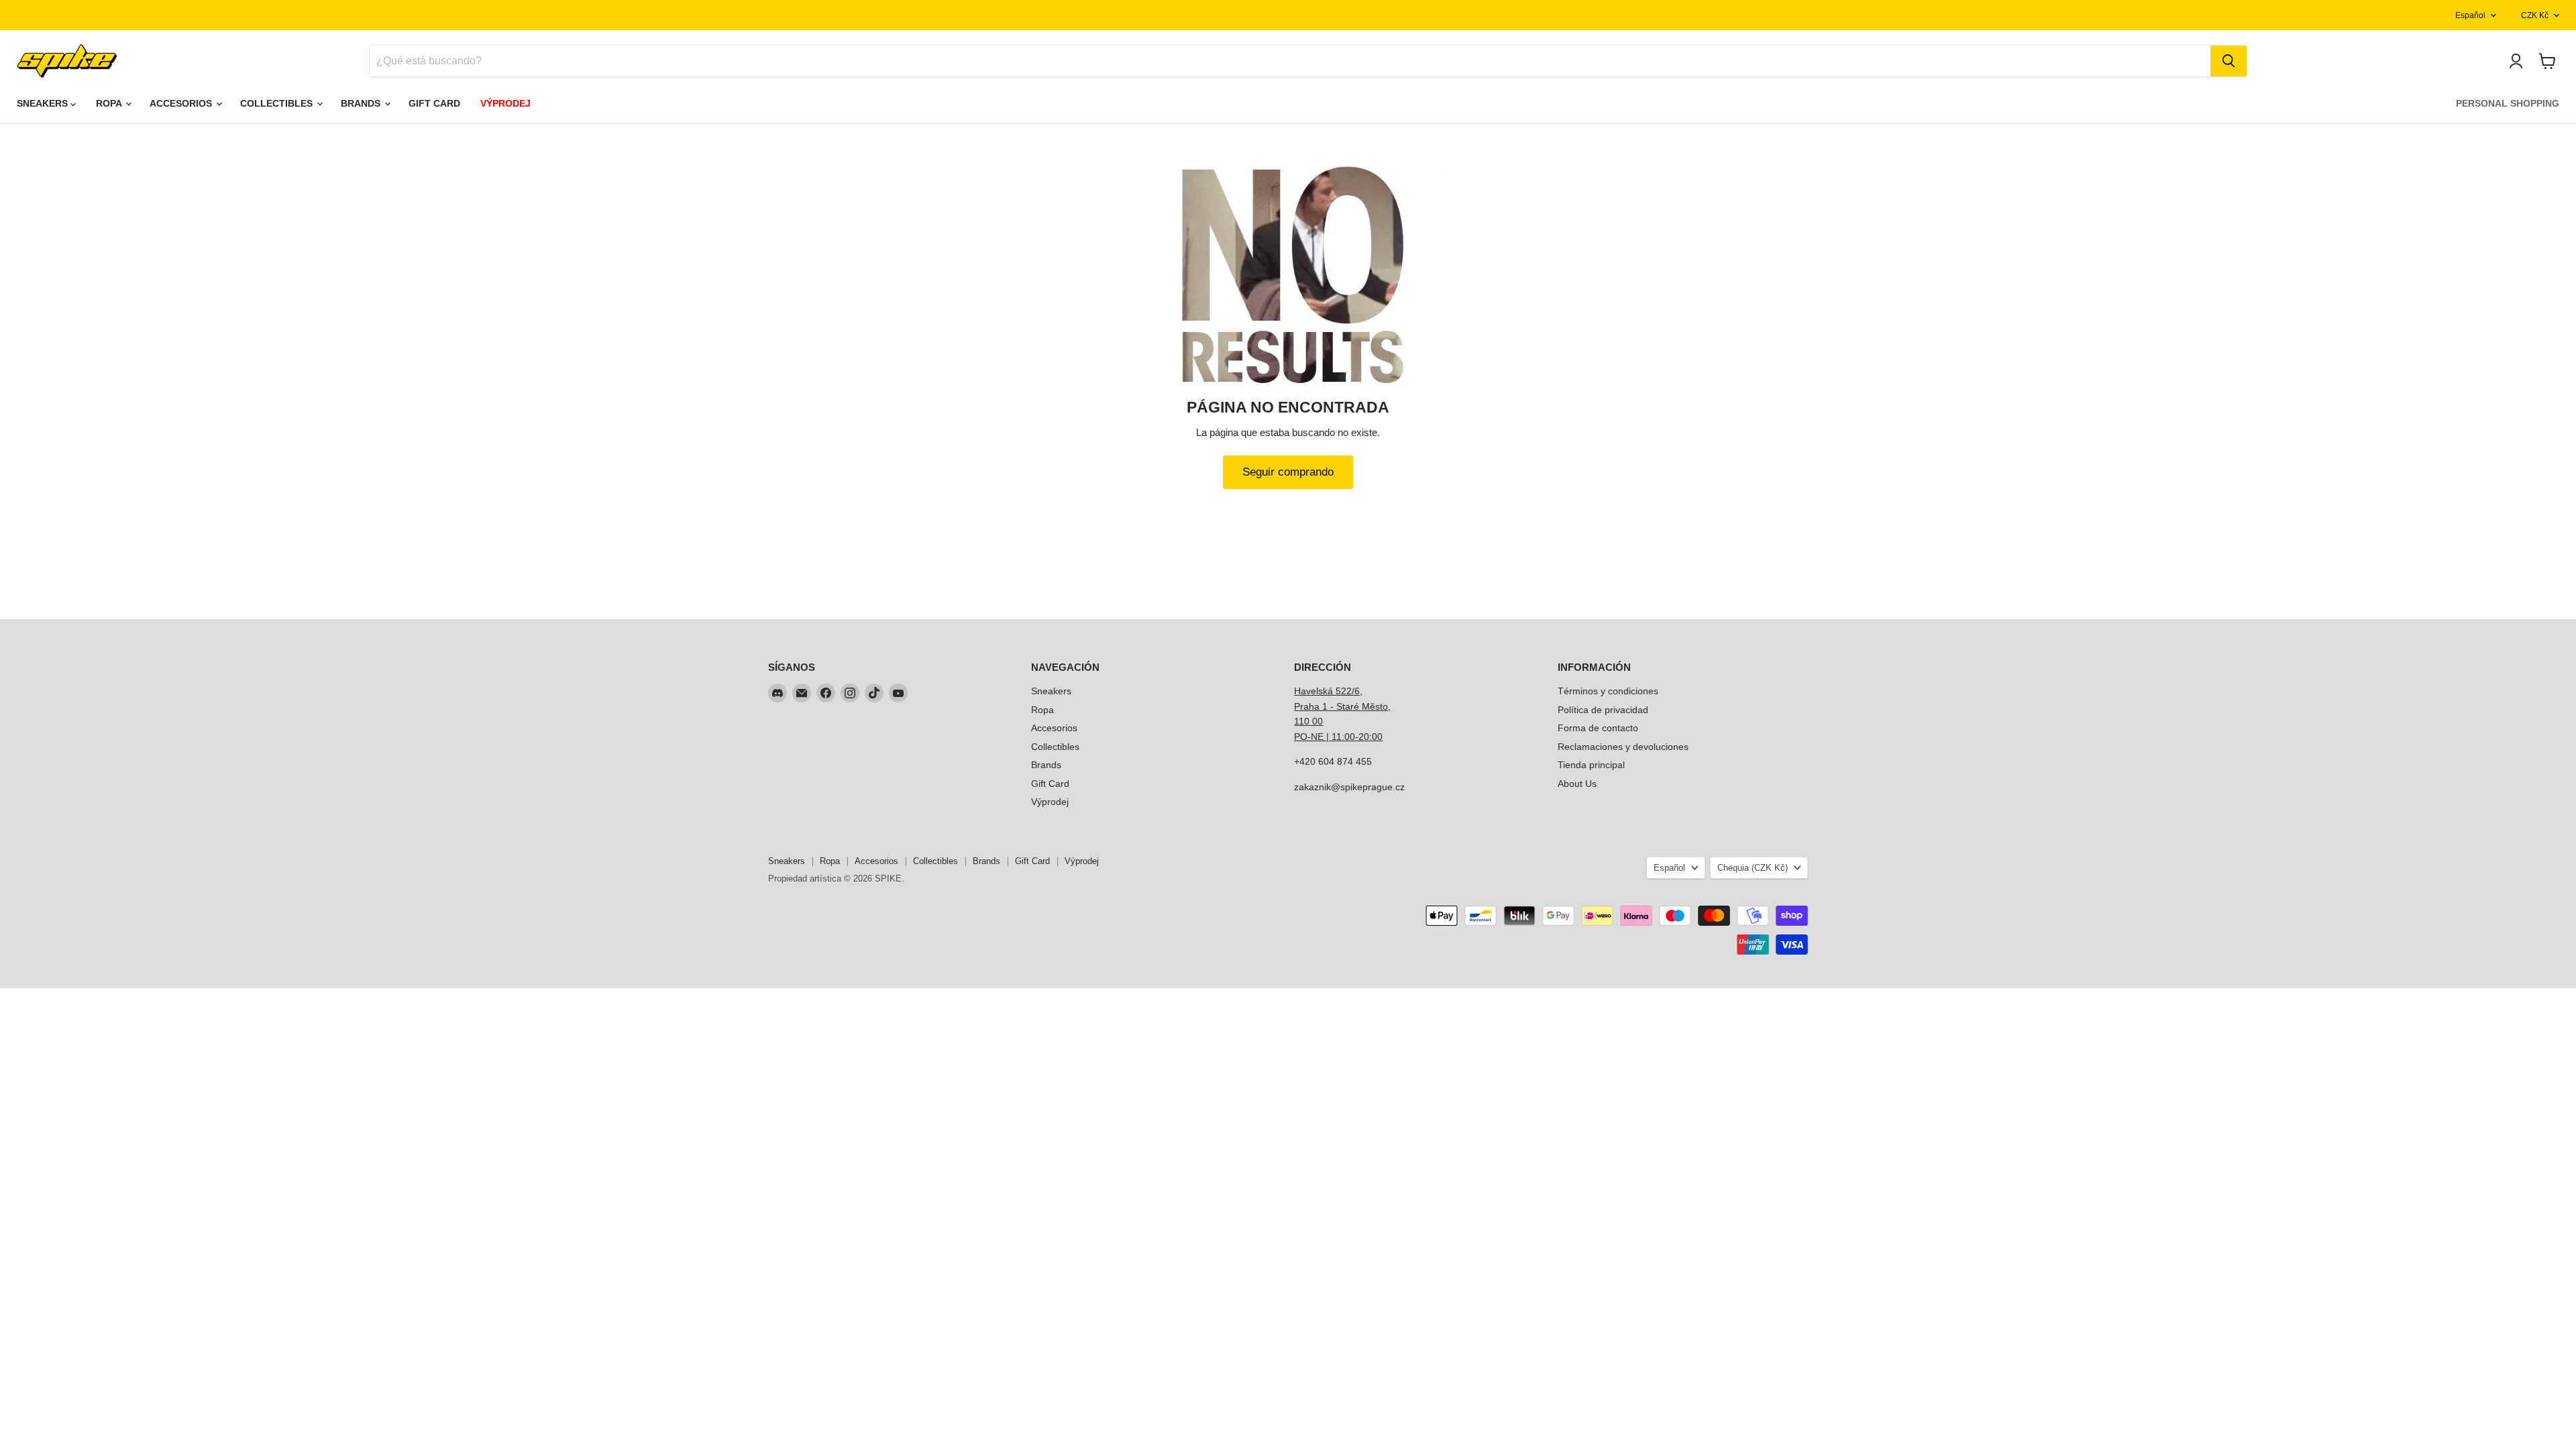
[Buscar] (2229, 61)
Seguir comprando (1288, 472)
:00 (1376, 737)
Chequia (1753, 868)
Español (2470, 15)
